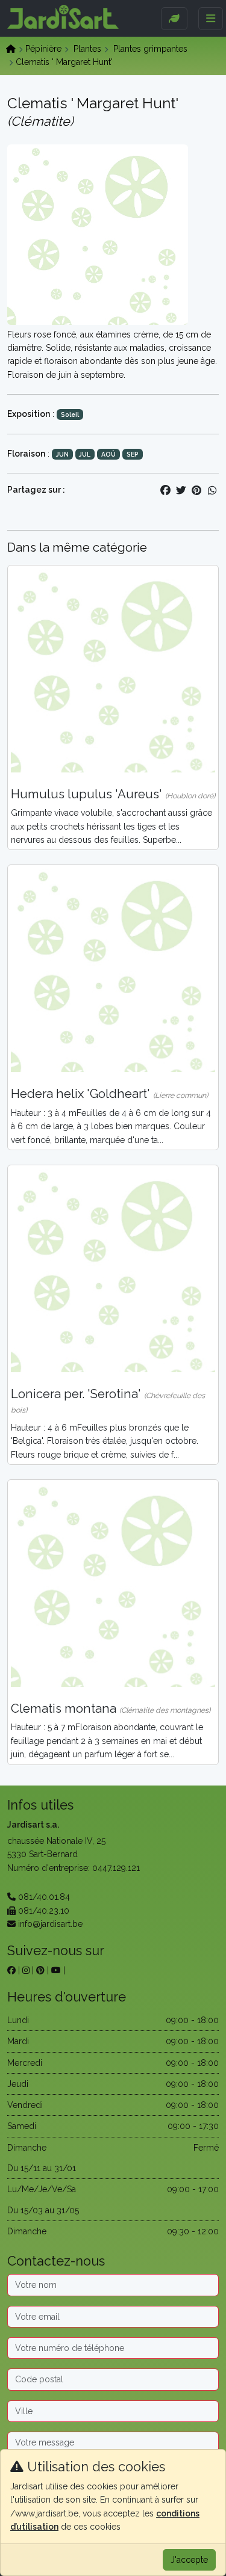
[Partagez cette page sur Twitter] (181, 490)
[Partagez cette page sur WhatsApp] (212, 490)
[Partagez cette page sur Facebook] (165, 490)
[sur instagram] (26, 1970)
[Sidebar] (174, 19)
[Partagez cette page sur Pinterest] (196, 490)
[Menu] (211, 19)
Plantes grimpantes (150, 49)
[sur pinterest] (40, 1970)
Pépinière (43, 49)
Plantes (87, 49)
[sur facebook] (11, 1970)
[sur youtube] (56, 1970)
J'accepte (189, 2560)
